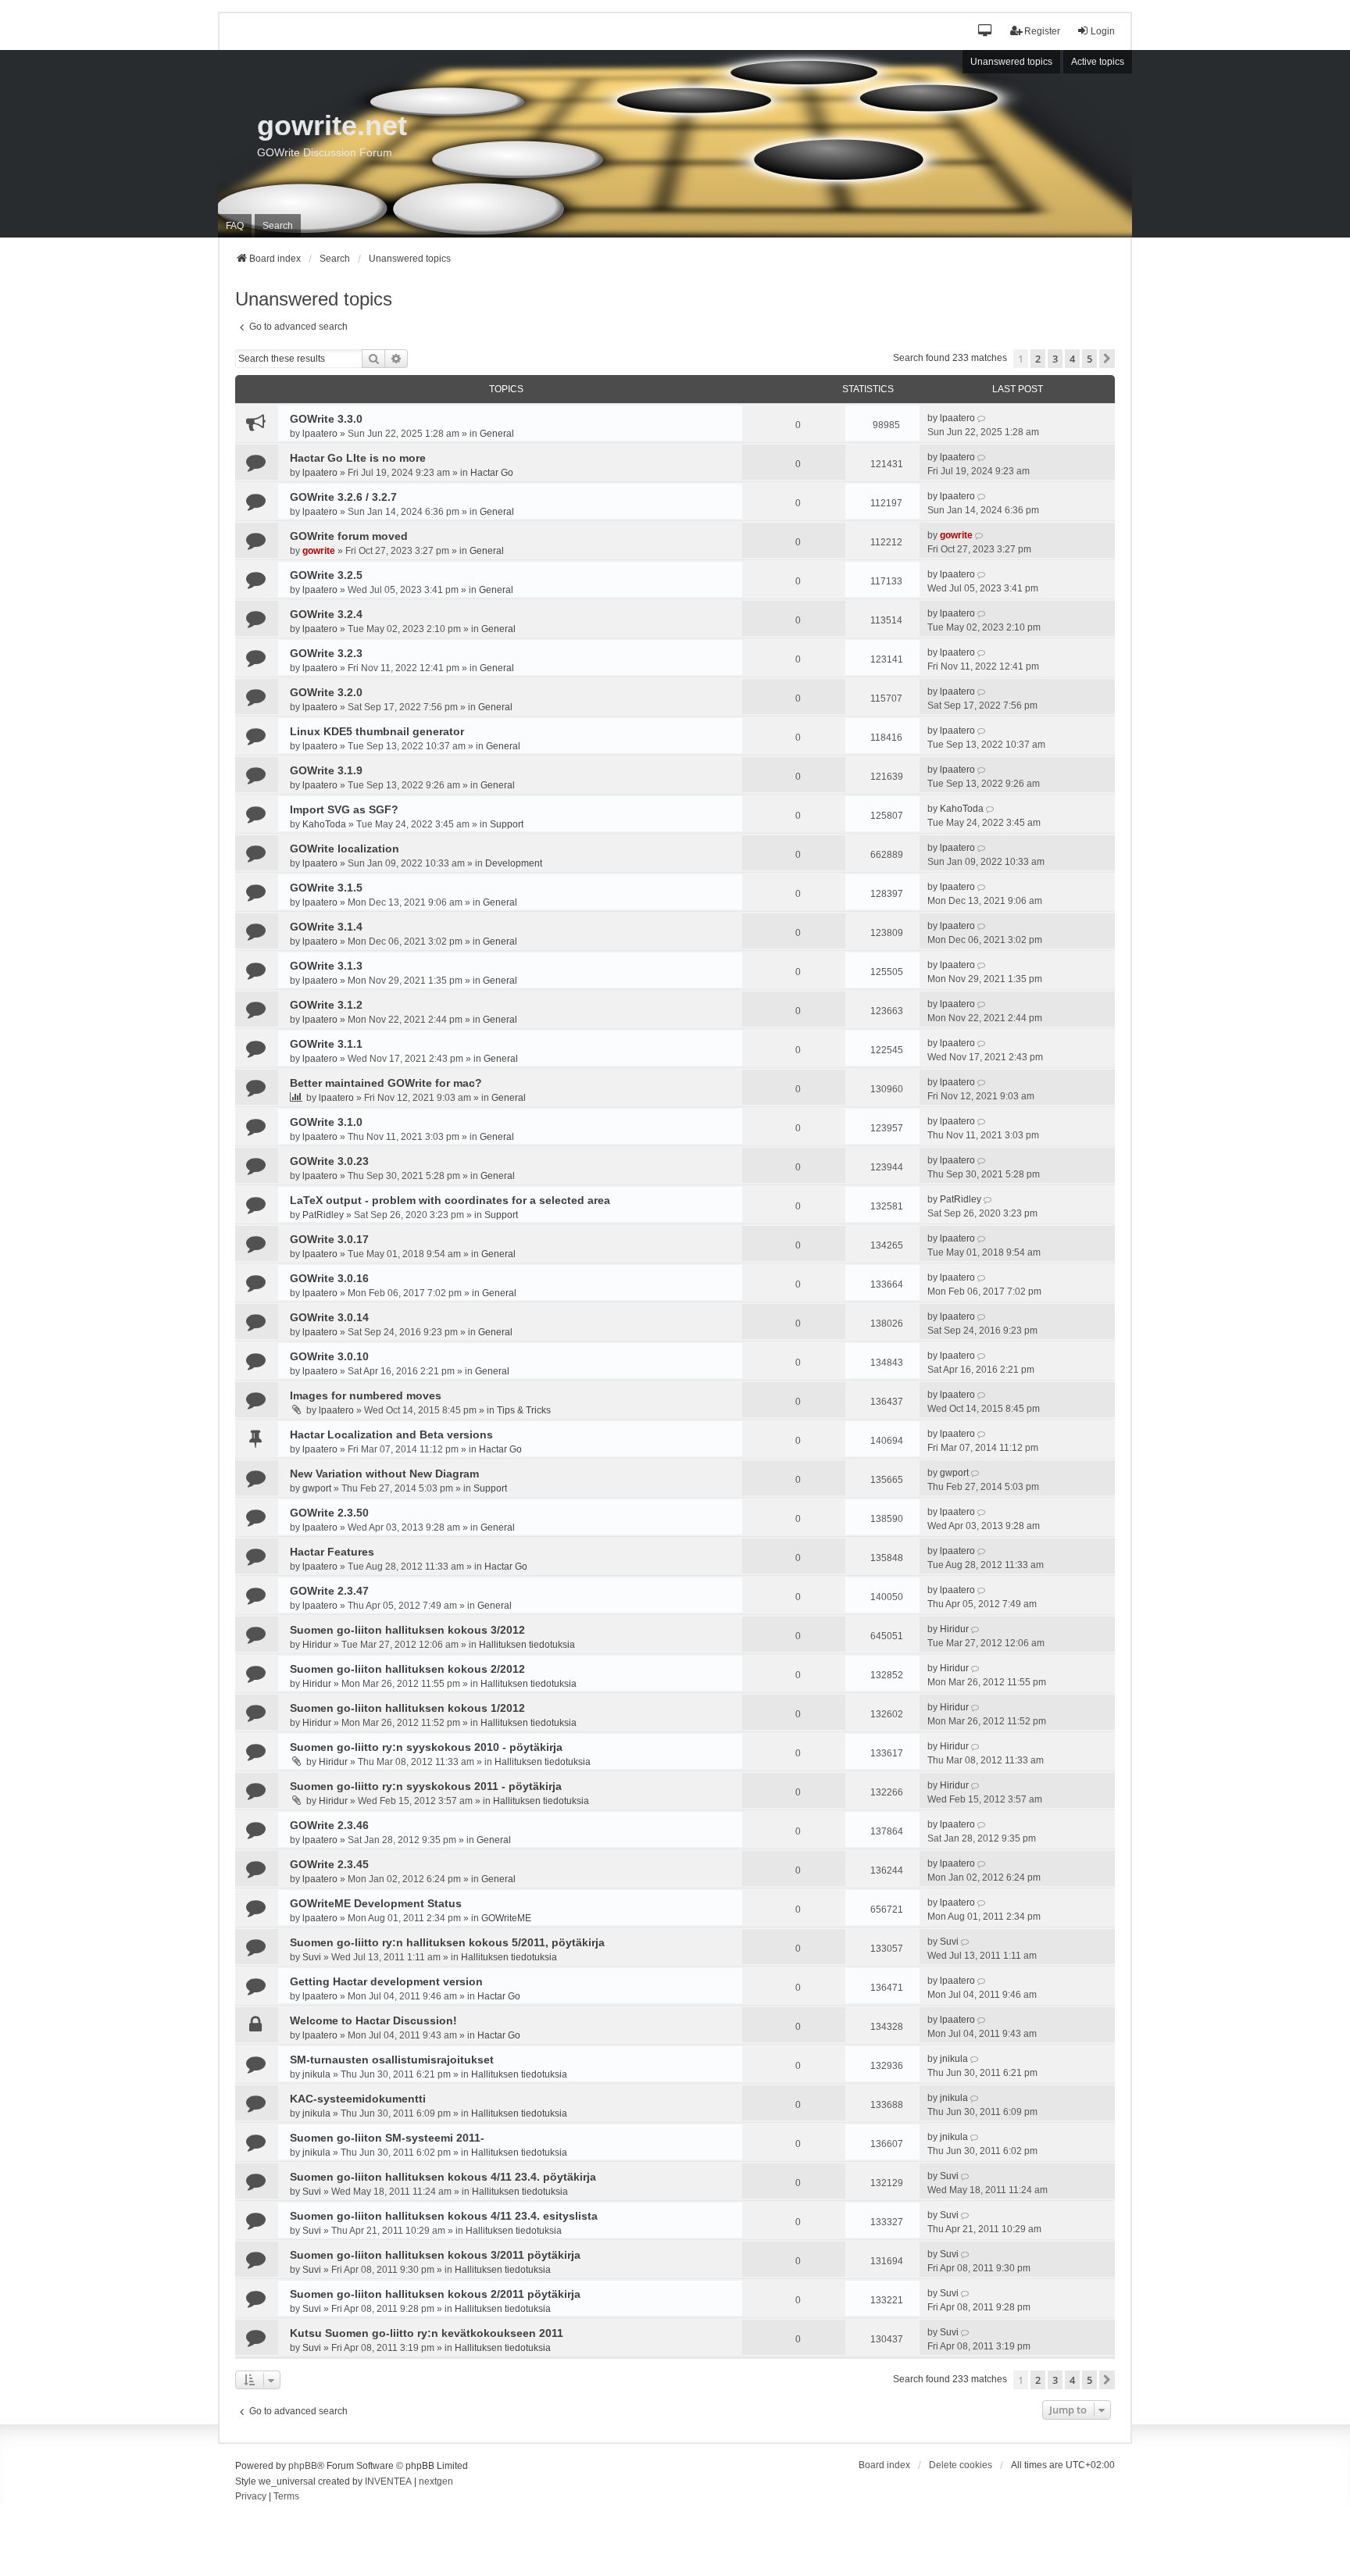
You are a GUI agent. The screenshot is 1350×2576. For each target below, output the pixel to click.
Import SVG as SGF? (344, 809)
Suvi (312, 1957)
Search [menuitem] (278, 226)
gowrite (319, 551)
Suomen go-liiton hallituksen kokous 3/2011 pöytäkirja (435, 2255)
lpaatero (320, 434)
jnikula (316, 2074)
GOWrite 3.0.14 (329, 1317)
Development (514, 863)
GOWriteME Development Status (376, 1903)
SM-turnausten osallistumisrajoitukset (392, 2060)
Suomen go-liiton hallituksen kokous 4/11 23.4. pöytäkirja (443, 2177)
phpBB (303, 2466)
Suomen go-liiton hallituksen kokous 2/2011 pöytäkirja (435, 2294)
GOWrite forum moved (349, 536)
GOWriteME (506, 1918)
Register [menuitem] (1042, 31)
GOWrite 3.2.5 (326, 575)
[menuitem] (251, 2497)
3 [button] (1055, 359)
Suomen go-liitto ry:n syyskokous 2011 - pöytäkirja (426, 1786)
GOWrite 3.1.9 (326, 770)
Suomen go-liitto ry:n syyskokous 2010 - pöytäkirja (426, 1747)
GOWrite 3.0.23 (329, 1161)
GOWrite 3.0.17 (329, 1239)
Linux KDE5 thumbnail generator (377, 731)
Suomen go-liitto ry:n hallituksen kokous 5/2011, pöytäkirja (447, 1942)
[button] (986, 32)
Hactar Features (332, 1552)
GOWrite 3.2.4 (326, 614)
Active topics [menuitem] (1098, 62)
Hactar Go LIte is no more (358, 458)
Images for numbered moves (366, 1395)
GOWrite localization (345, 849)
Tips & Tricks (524, 1410)
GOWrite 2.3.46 (329, 1825)
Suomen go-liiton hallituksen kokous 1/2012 (407, 1708)
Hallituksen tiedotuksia (527, 1645)
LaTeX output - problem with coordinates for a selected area (450, 1200)
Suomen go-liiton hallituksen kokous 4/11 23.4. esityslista (444, 2216)
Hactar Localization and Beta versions (391, 1434)
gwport (317, 1488)
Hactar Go (492, 473)
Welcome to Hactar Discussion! (373, 2020)
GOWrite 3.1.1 (326, 1044)
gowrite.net (332, 125)
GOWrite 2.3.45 (329, 1864)
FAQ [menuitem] (235, 226)
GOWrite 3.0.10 (329, 1356)
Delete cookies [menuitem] (961, 2465)
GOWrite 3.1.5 (326, 888)
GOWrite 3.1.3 (326, 966)
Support (507, 824)
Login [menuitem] (1103, 31)
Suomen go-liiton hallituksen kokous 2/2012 (407, 1669)
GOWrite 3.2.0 (326, 692)
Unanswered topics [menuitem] (1011, 62)
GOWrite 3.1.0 (326, 1122)
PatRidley (323, 1215)
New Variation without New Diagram (384, 1474)
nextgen (436, 2481)
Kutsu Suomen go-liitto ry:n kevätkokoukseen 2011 (427, 2333)
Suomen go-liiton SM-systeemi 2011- (387, 2138)
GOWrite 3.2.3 (326, 653)
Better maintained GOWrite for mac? (386, 1083)
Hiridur (317, 1645)
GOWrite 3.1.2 (326, 1005)
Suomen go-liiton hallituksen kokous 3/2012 (407, 1630)
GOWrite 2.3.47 (329, 1591)
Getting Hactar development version (386, 1981)
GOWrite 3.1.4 (326, 927)
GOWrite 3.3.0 (326, 419)
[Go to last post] (982, 418)
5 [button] (1089, 359)
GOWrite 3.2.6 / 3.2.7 (343, 497)
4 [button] (1072, 359)
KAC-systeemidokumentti (358, 2099)
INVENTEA (388, 2481)
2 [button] (1038, 359)
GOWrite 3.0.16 (329, 1278)
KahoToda (324, 824)
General (497, 434)
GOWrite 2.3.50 (329, 1513)
